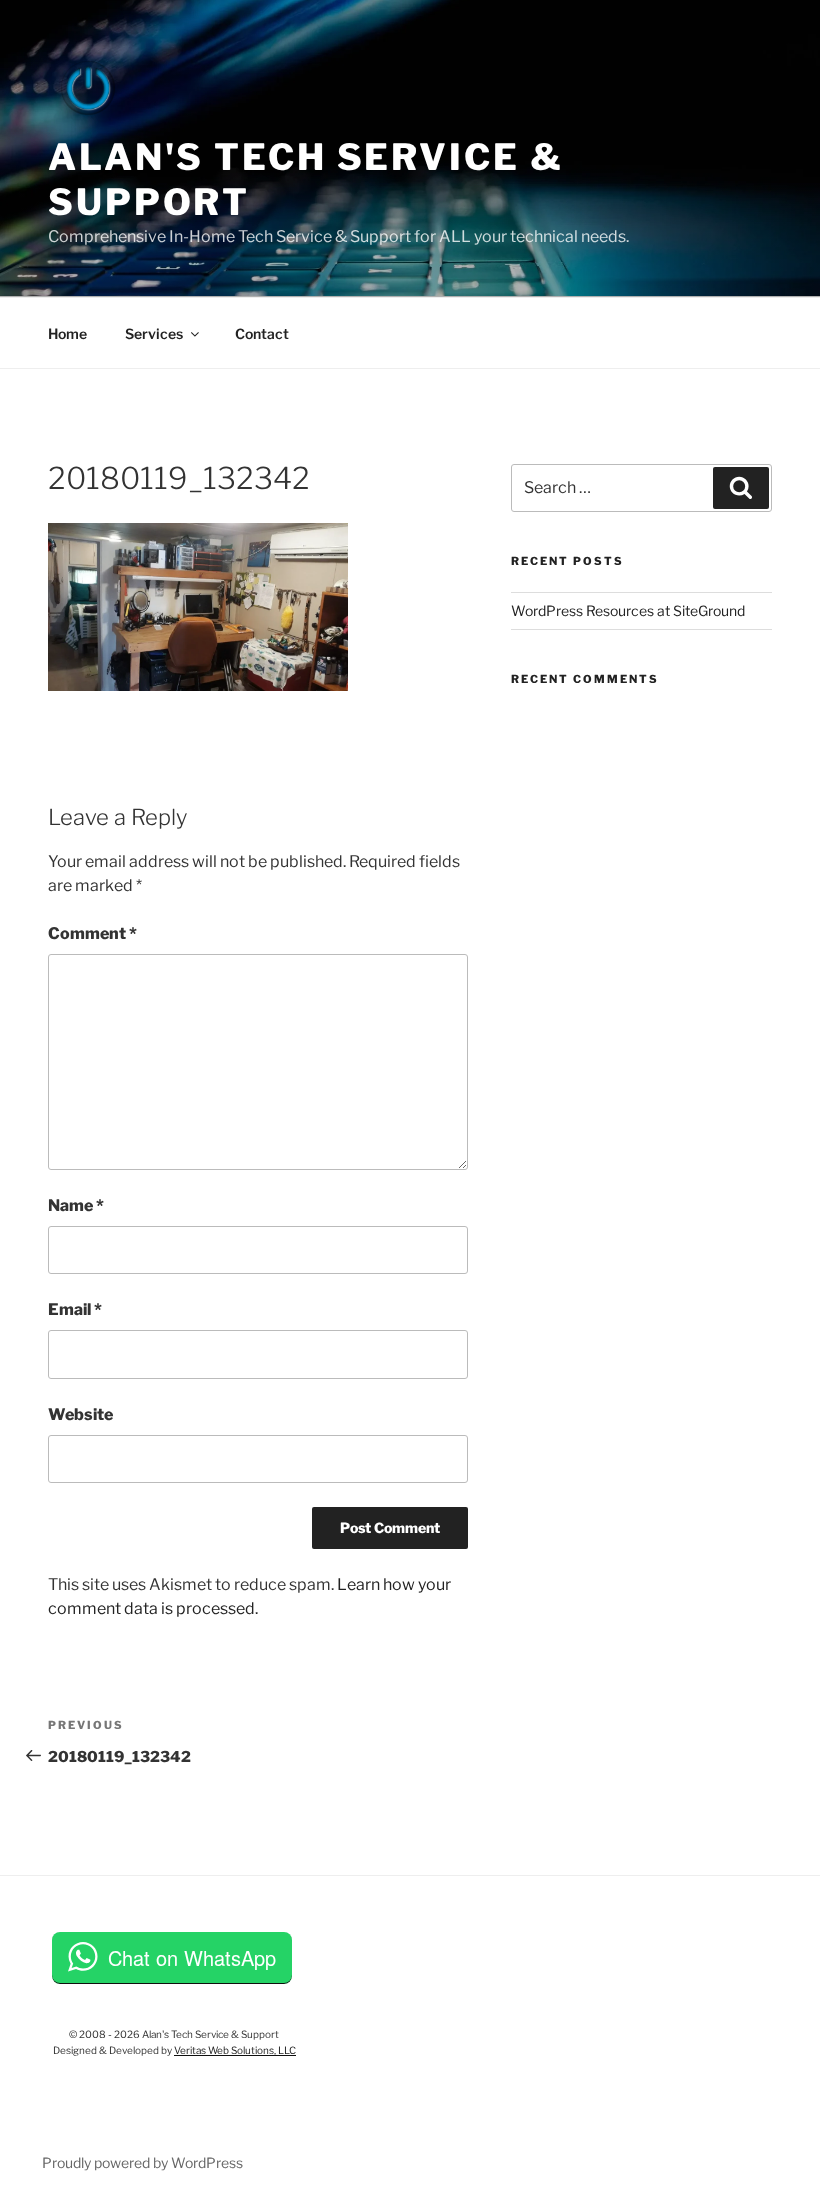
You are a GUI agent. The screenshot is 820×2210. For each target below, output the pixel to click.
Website (80, 1414)
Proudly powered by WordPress (142, 2162)
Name (76, 1205)
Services (154, 333)
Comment (92, 933)
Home (67, 333)
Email (75, 1309)
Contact (262, 333)
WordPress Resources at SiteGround (628, 610)
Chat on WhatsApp (192, 1957)
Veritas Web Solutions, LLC (235, 2050)
